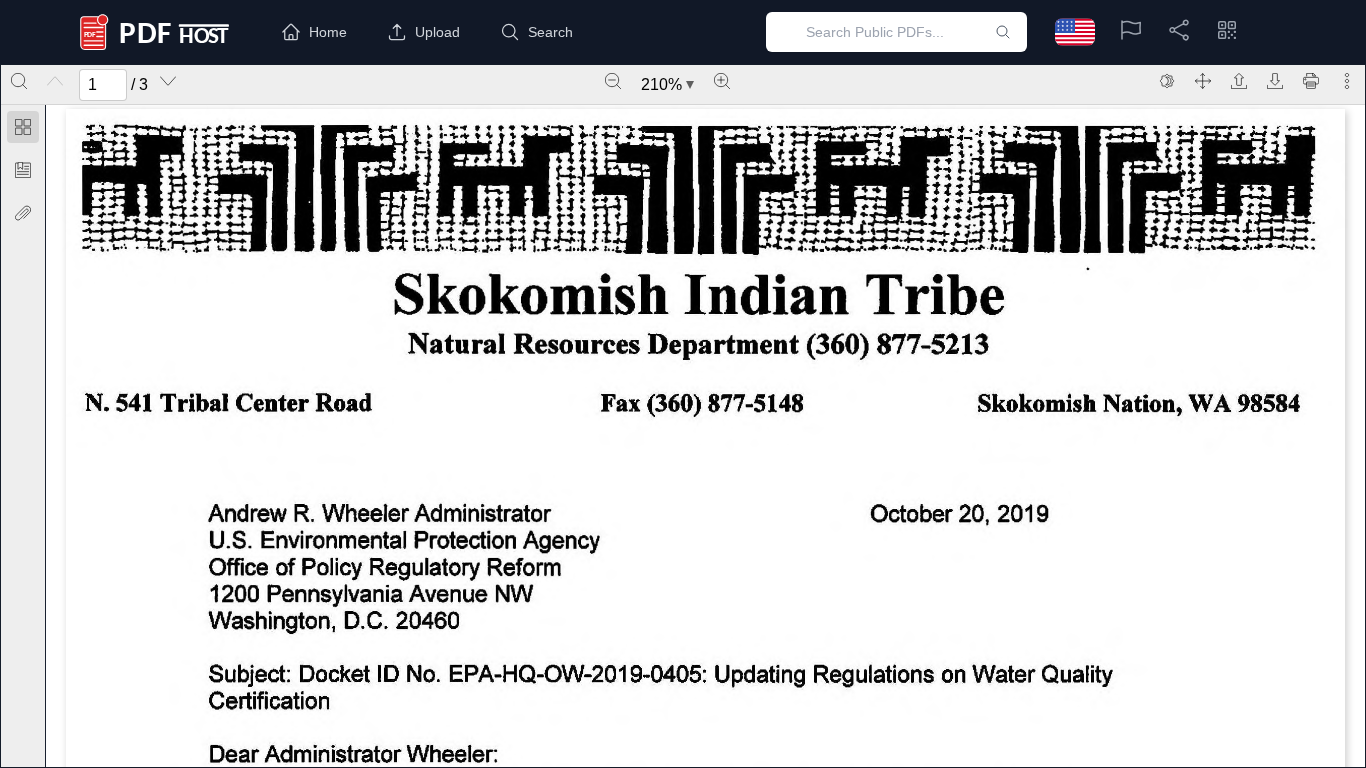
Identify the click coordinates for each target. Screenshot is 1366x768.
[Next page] (168, 81)
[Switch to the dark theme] (1167, 81)
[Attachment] (23, 213)
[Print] (1311, 81)
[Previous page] (55, 81)
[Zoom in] (722, 81)
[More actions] (1347, 81)
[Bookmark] (23, 170)
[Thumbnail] (23, 127)
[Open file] (1239, 81)
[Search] (19, 81)
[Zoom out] (613, 81)
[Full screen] (1203, 81)
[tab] (23, 130)
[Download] (1275, 81)
